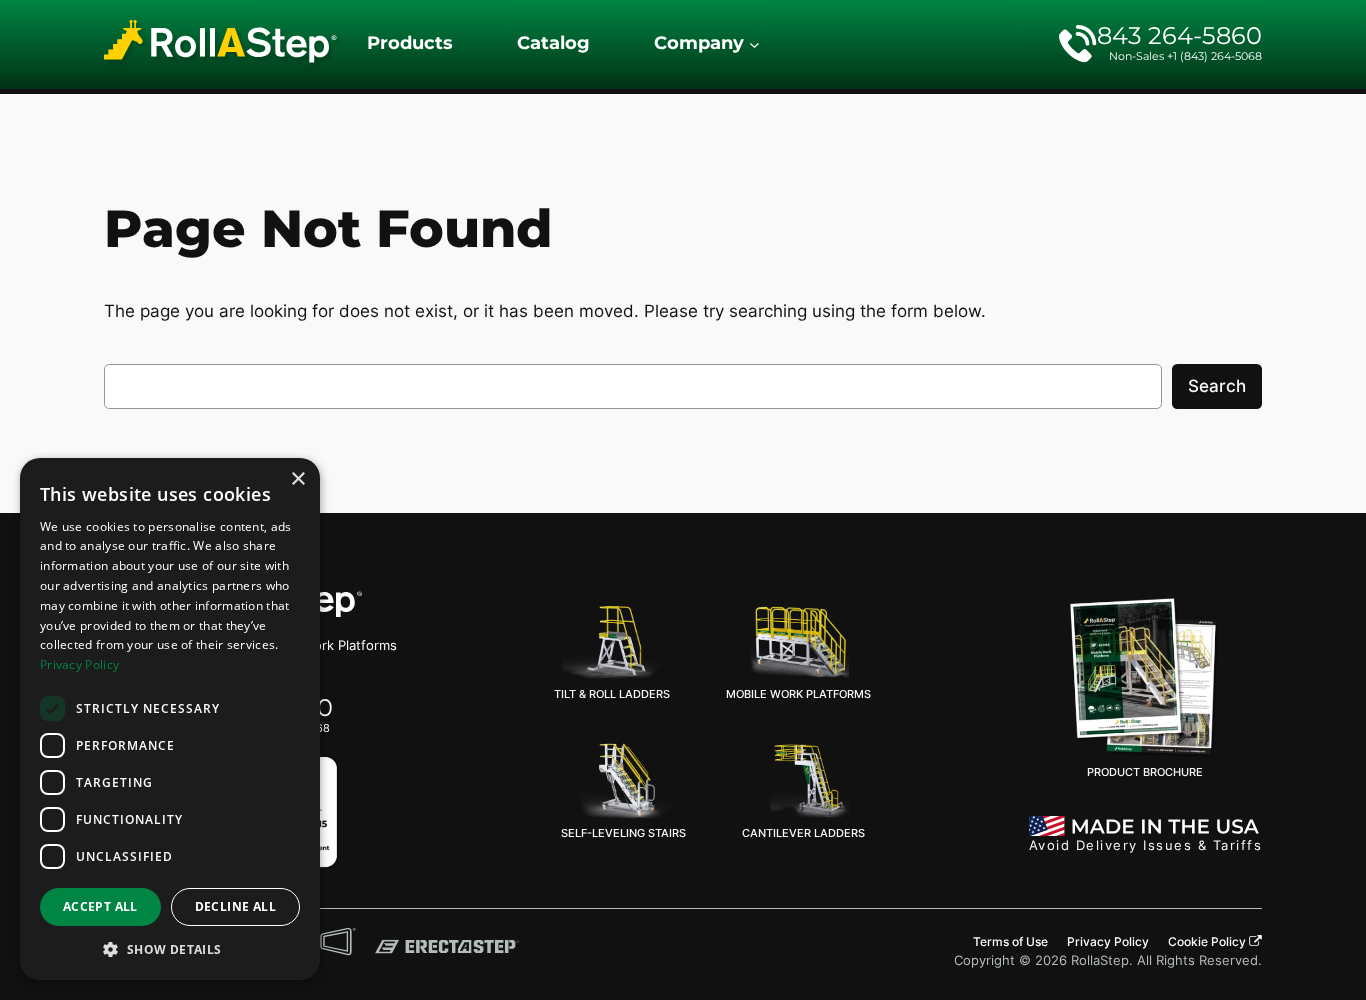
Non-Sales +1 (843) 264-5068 (1185, 56)
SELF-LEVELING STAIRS (623, 833)
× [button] (297, 479)
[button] (170, 949)
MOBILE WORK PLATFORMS (798, 694)
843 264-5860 (1179, 35)
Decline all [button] (235, 906)
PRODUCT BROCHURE (1145, 772)
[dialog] (170, 719)
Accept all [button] (100, 906)
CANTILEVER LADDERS (803, 833)
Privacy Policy (79, 664)
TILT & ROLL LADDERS (612, 694)
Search (1217, 386)
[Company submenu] (754, 44)
